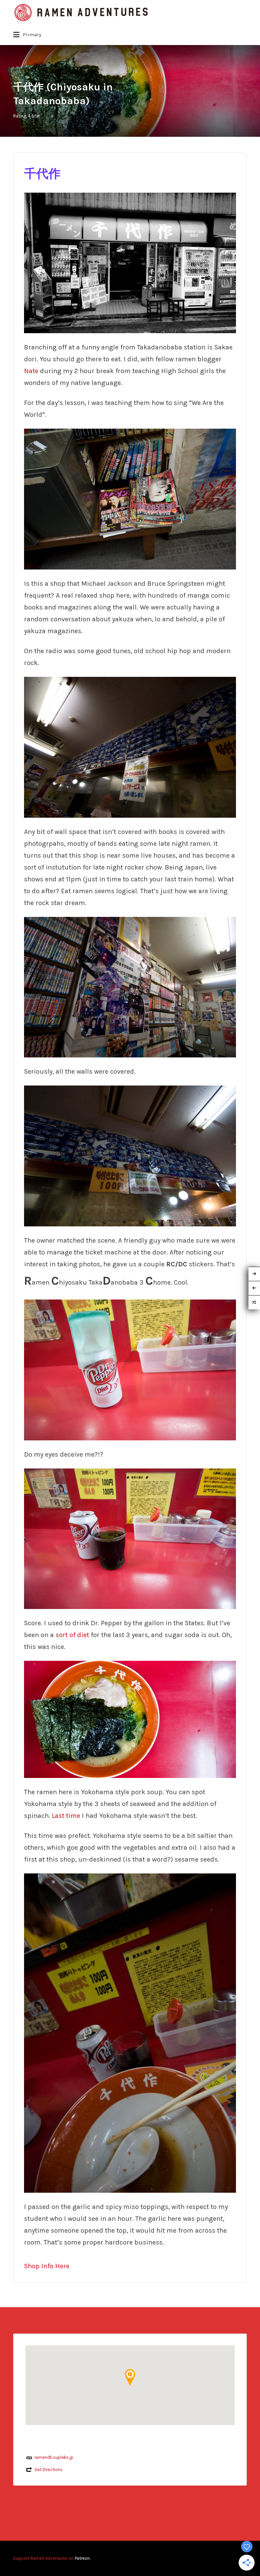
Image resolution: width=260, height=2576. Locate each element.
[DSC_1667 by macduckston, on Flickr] (130, 746)
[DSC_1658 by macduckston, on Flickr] (130, 1369)
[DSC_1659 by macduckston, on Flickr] (130, 1538)
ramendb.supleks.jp (54, 2457)
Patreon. (83, 2558)
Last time (66, 1816)
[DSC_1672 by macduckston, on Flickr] (130, 499)
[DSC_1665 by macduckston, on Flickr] (130, 1155)
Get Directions (49, 2470)
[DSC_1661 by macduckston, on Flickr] (130, 1719)
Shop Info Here (47, 2266)
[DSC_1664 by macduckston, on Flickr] (130, 2033)
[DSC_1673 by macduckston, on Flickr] (130, 262)
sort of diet (72, 1635)
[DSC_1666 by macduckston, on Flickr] (130, 986)
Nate (32, 371)
